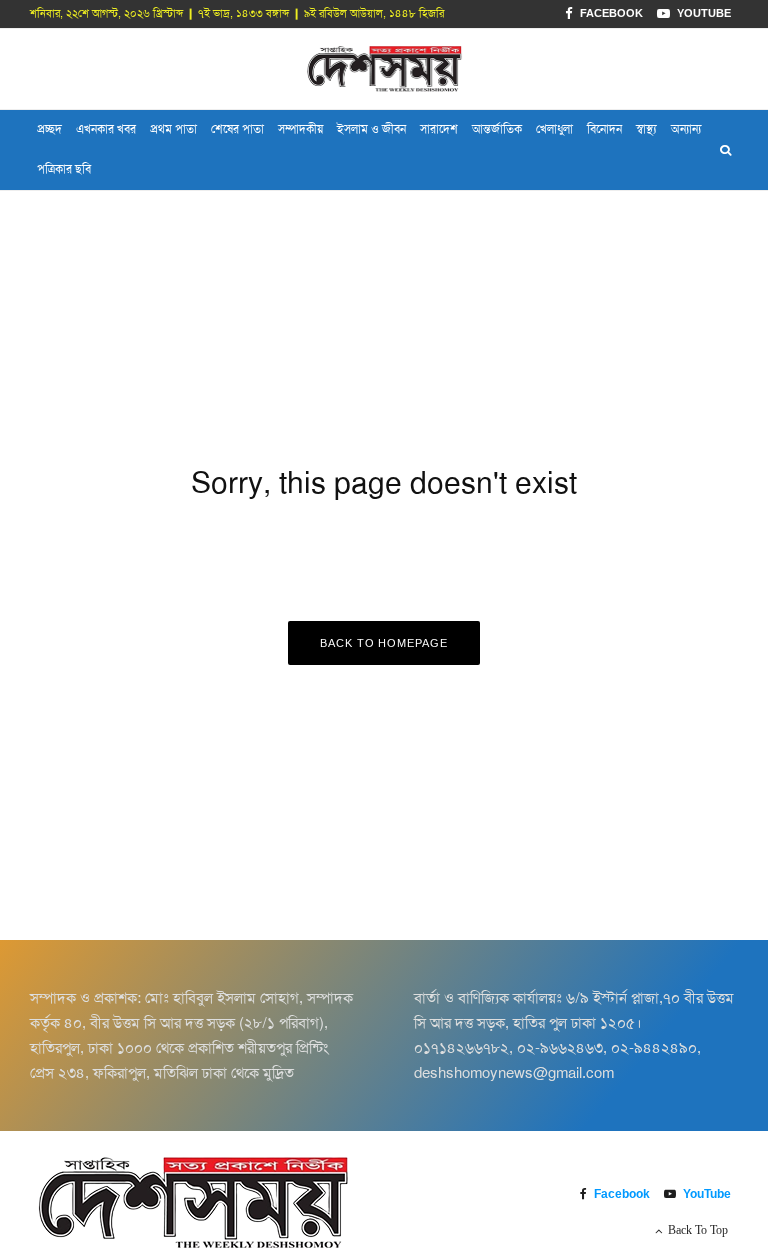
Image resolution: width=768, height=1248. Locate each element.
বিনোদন (604, 129)
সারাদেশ (439, 129)
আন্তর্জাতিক (497, 129)
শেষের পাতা (237, 129)
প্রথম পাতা (173, 129)
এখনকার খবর (106, 129)
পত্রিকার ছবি (64, 169)
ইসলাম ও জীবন (371, 129)
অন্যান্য (686, 129)
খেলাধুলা (554, 129)
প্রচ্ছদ (49, 129)
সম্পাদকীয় (300, 129)
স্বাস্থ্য (646, 129)
